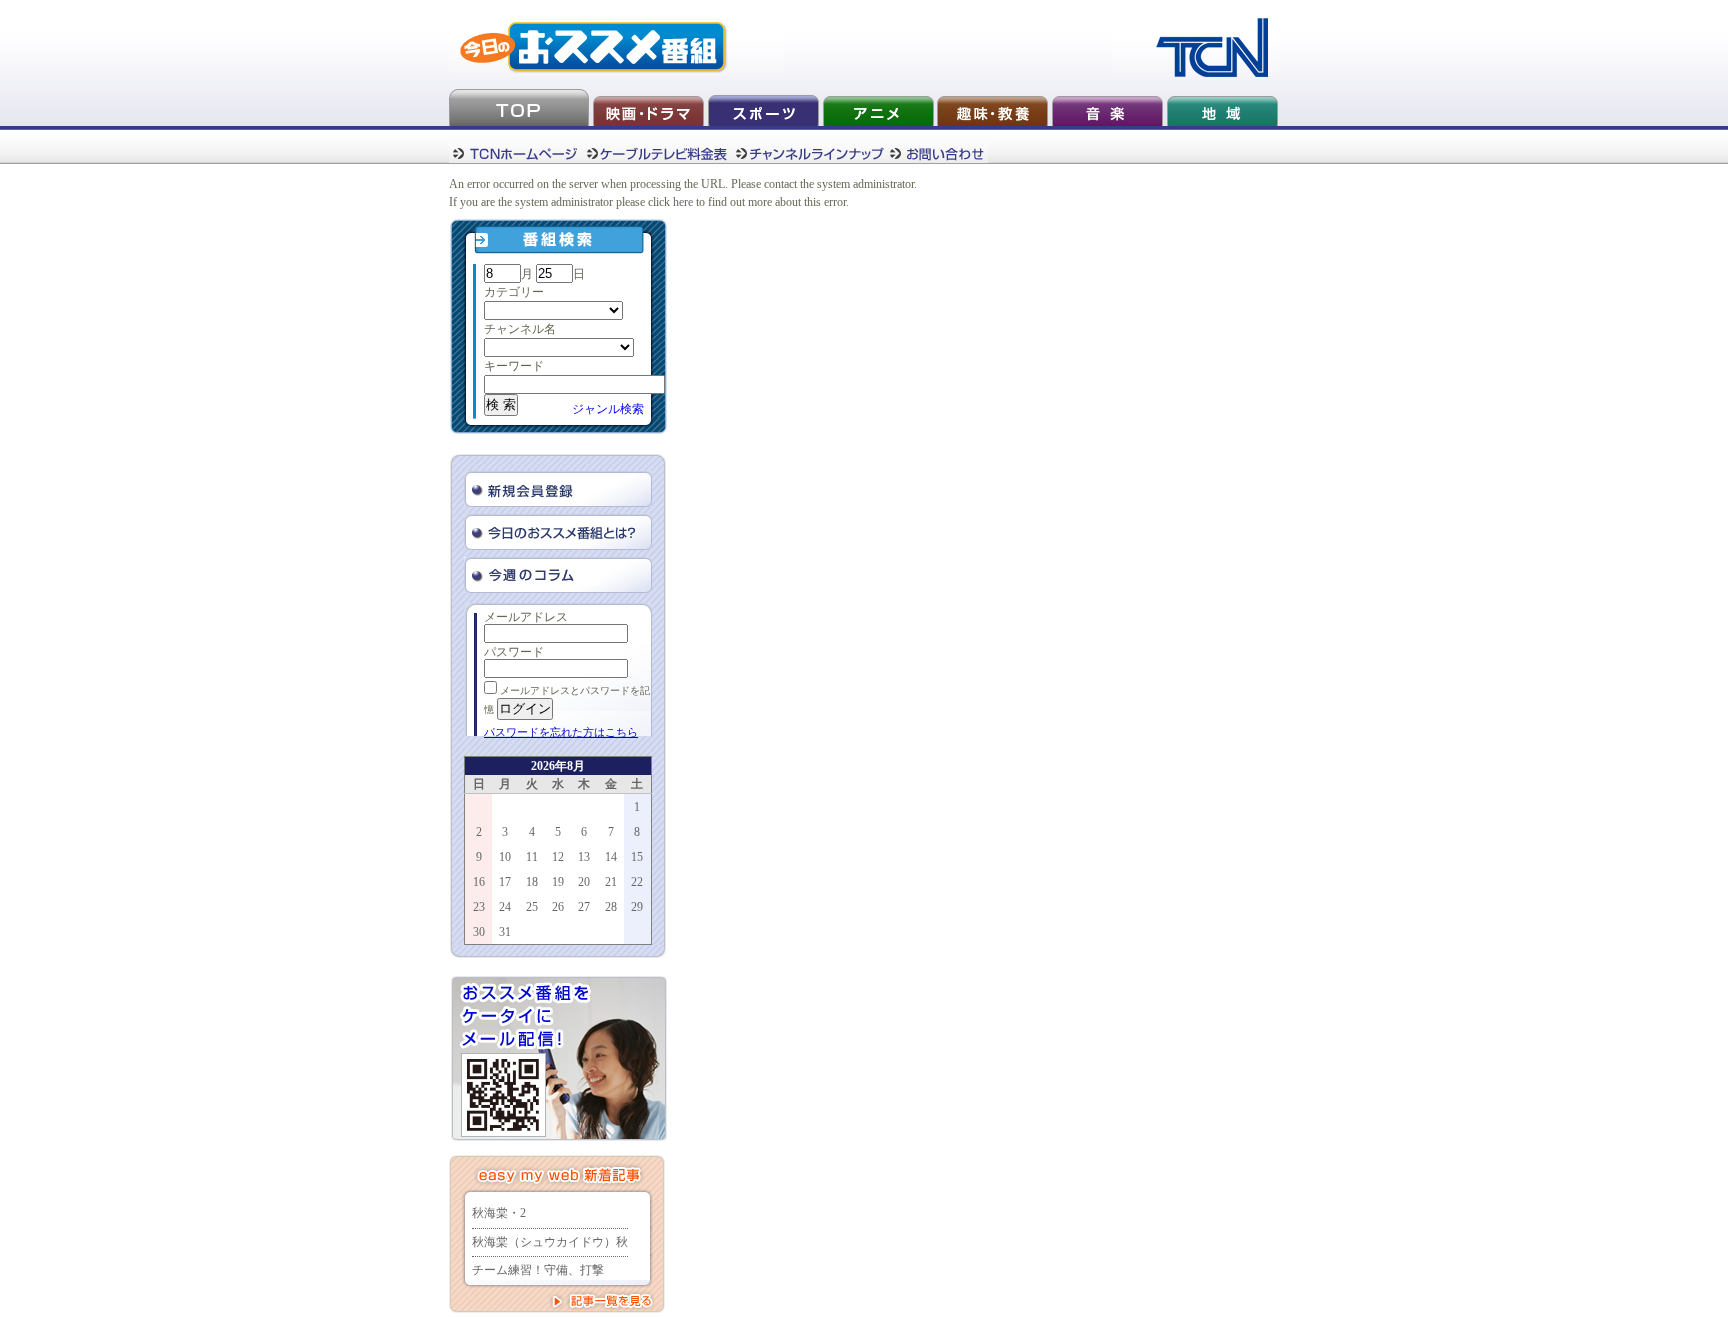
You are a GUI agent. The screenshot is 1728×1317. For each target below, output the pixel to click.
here (683, 202)
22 (637, 882)
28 (611, 907)
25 (532, 907)
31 (505, 932)
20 (584, 882)
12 (558, 857)
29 (637, 907)
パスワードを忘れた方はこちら (561, 732)
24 (505, 907)
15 (637, 857)
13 (584, 857)
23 (479, 907)
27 (584, 907)
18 (532, 882)
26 (558, 907)
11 (532, 857)
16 (479, 882)
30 (479, 932)
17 (505, 882)
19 (558, 882)
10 (505, 857)
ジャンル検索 (608, 409)
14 (611, 857)
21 (611, 882)
